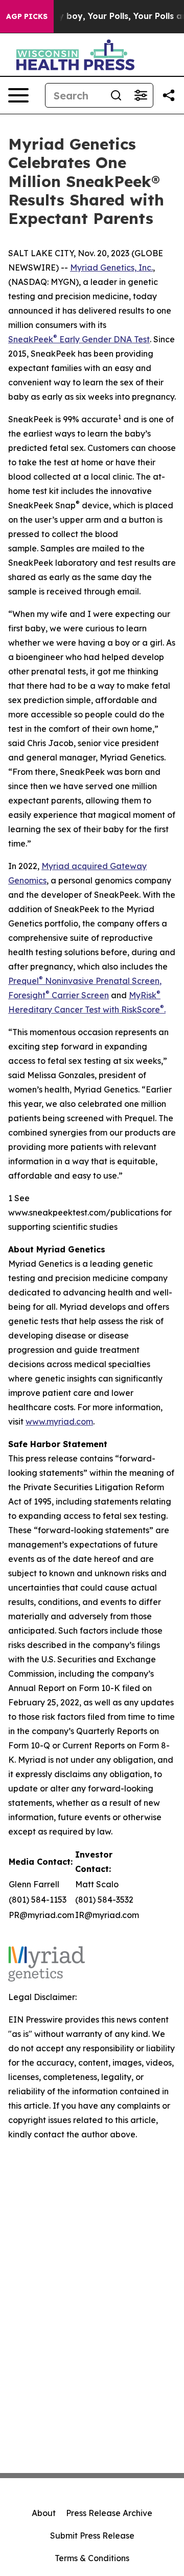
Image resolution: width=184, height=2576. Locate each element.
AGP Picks (27, 16)
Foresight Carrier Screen (59, 995)
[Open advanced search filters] (141, 95)
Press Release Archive (109, 2513)
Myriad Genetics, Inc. (111, 267)
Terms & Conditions (92, 2558)
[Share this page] (169, 95)
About (44, 2513)
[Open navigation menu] (18, 95)
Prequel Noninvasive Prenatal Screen (84, 981)
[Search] (116, 95)
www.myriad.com (59, 1421)
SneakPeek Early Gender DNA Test (79, 339)
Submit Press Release (92, 2536)
